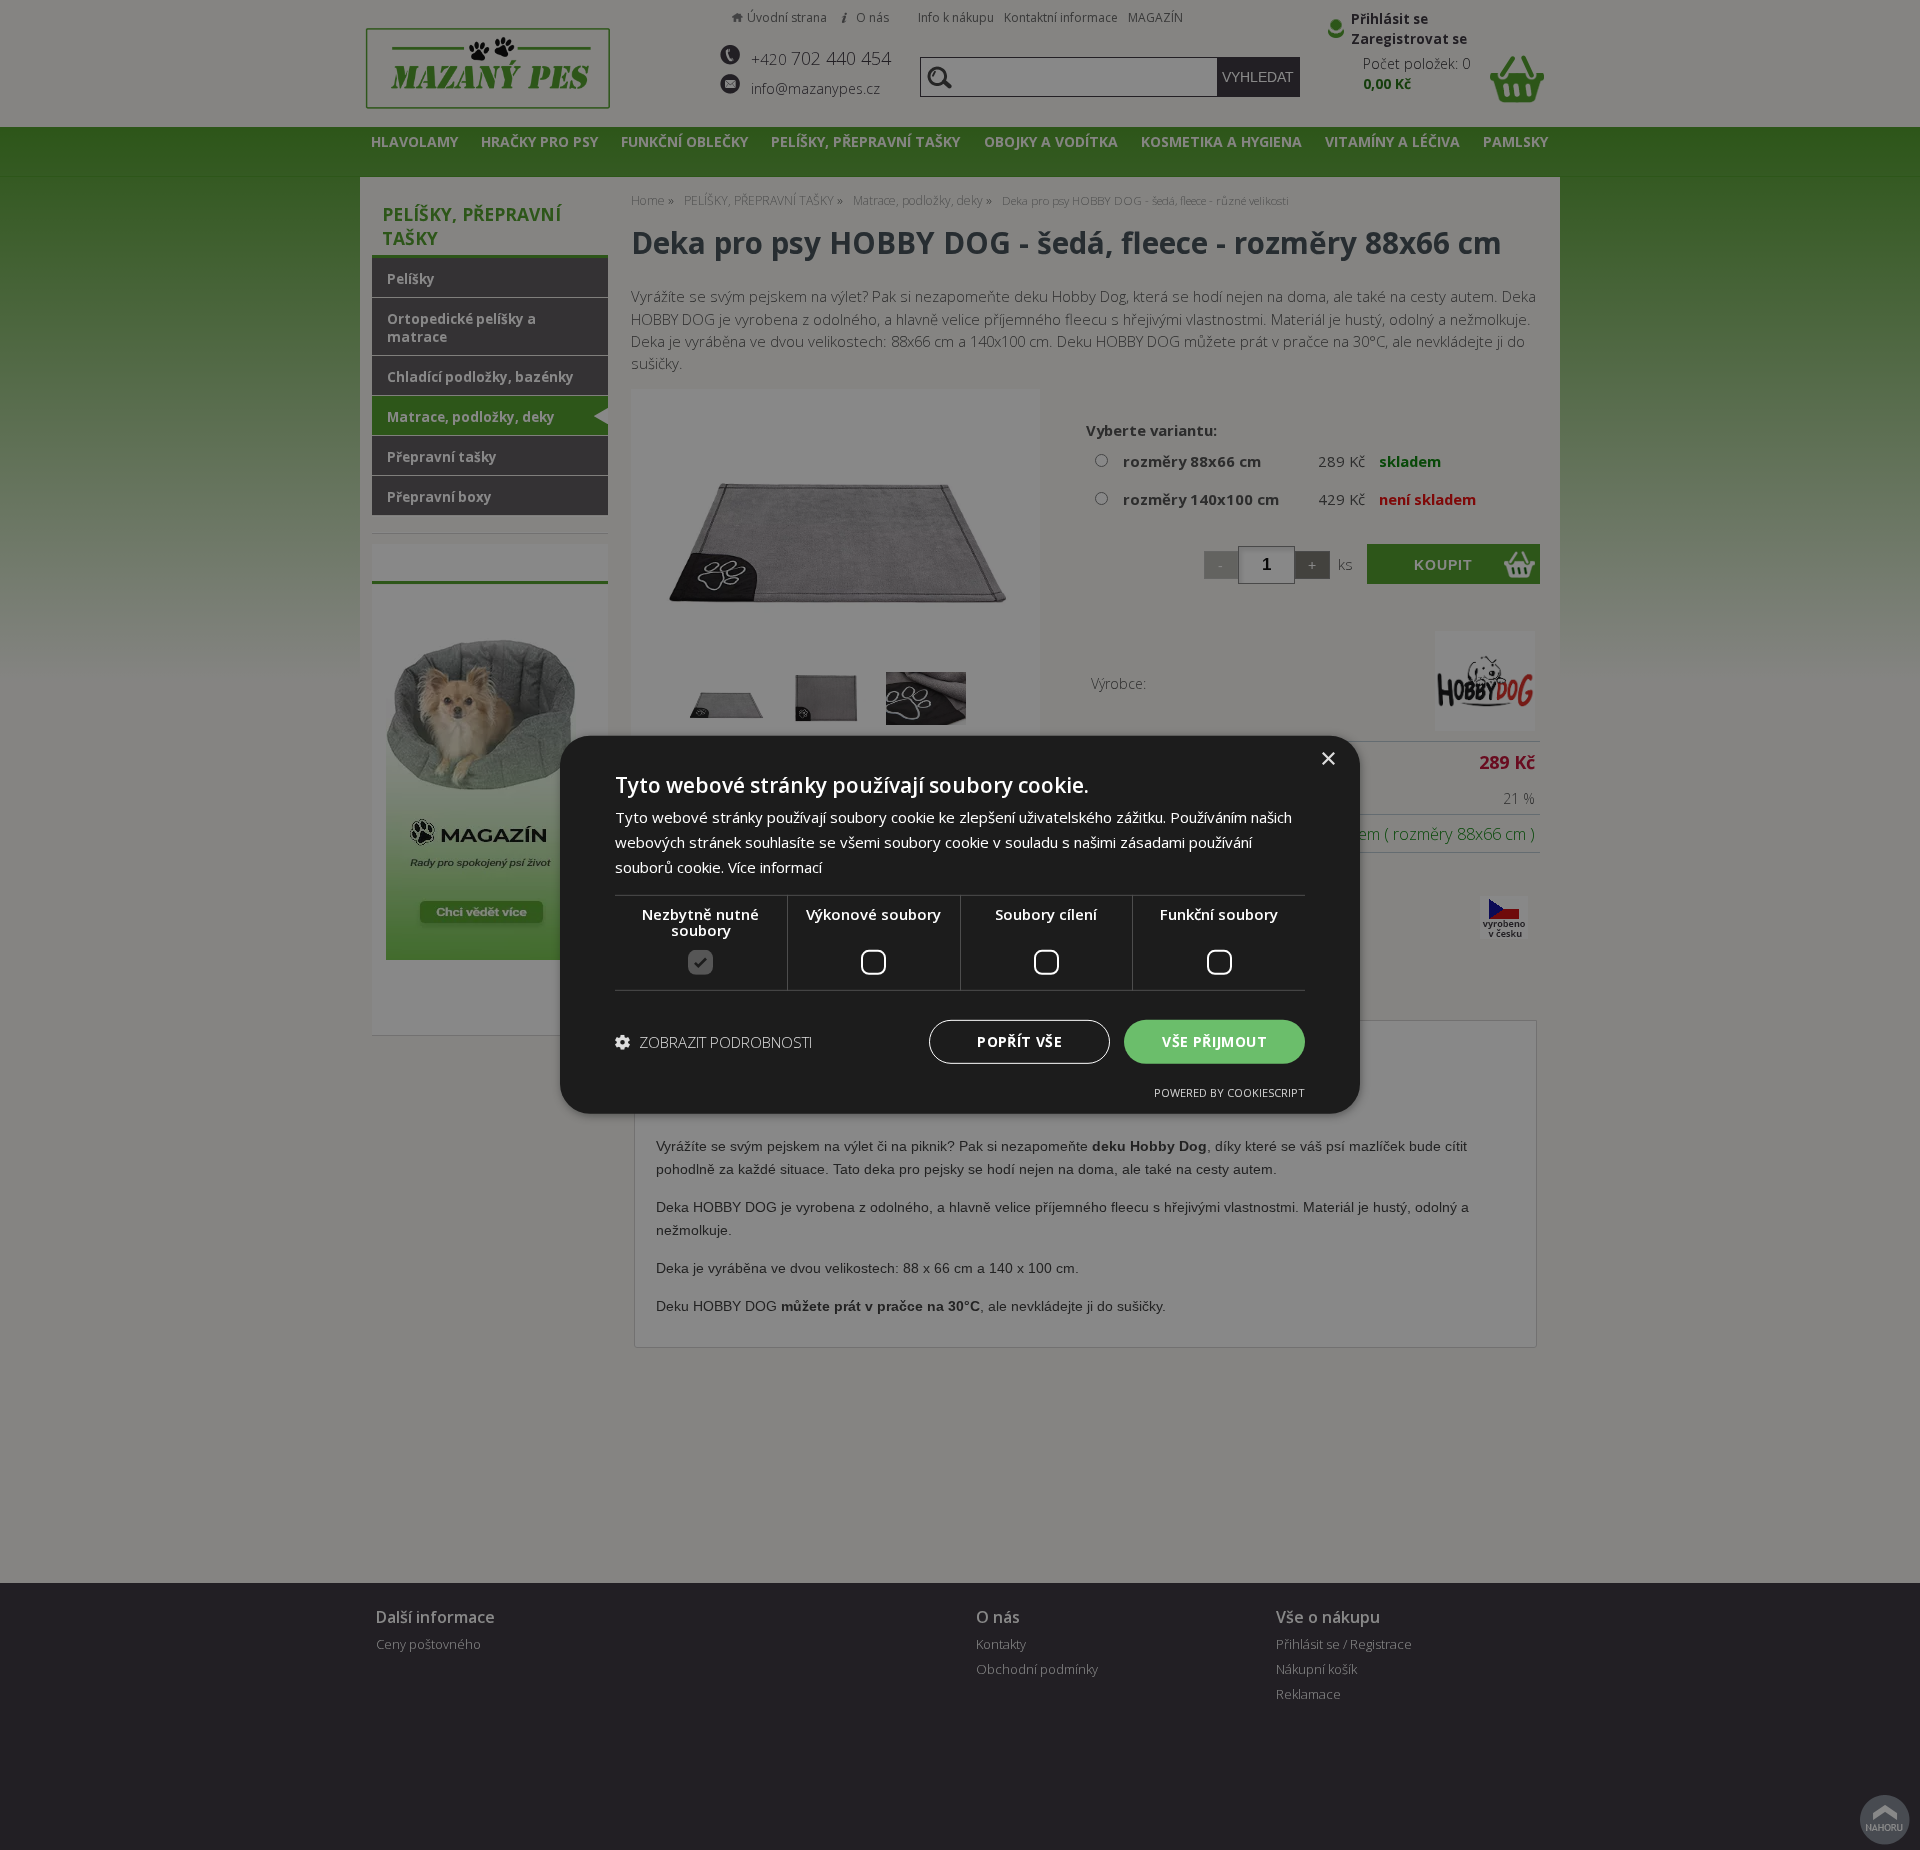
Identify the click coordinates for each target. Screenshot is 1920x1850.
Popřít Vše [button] (1019, 1040)
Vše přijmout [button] (1214, 1040)
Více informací (775, 867)
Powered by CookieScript (1229, 1092)
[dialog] (960, 925)
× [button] (1327, 759)
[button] (713, 1042)
